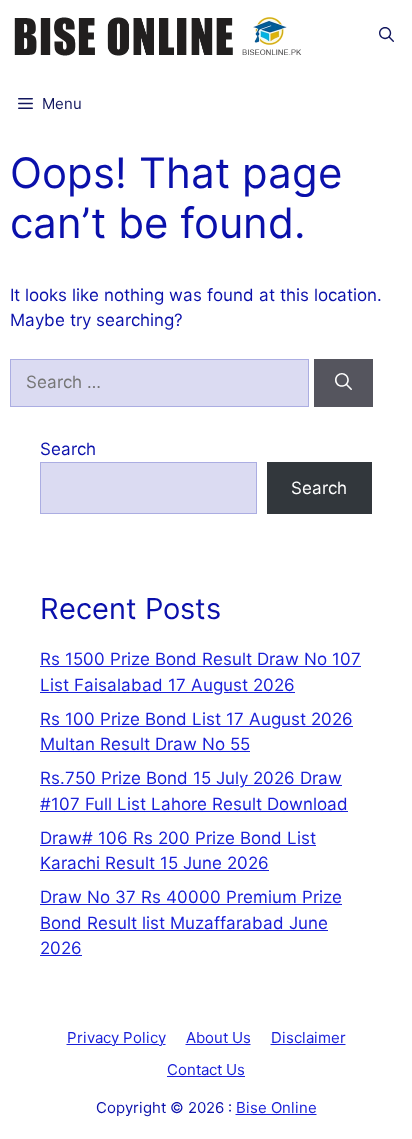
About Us (218, 1037)
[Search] (343, 383)
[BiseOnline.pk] (160, 34)
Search (68, 449)
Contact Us (206, 1069)
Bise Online (276, 1107)
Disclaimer (308, 1037)
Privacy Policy (116, 1037)
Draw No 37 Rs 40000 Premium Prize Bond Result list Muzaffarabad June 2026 (191, 922)
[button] (386, 34)
